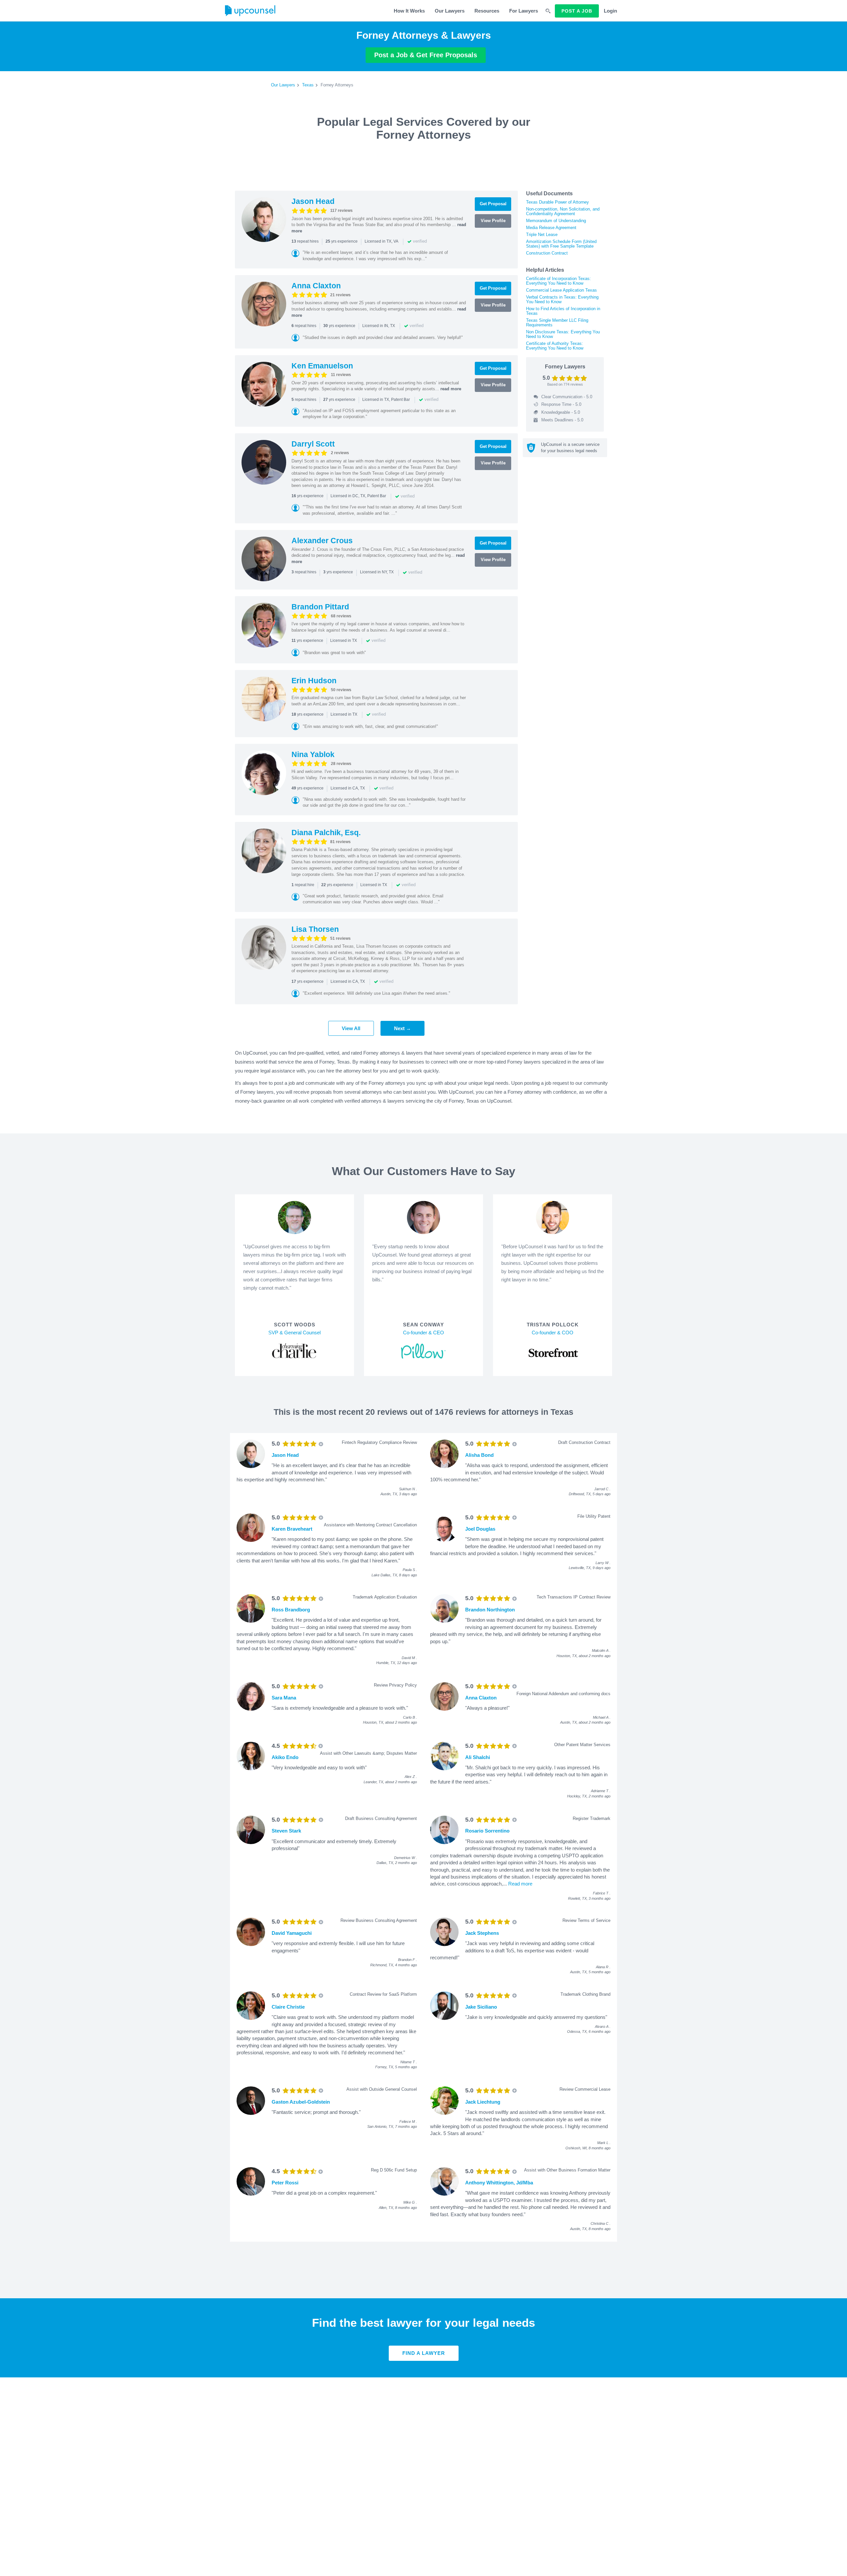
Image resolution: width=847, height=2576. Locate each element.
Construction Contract (547, 253)
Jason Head (313, 201)
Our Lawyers (450, 11)
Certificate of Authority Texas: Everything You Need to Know (555, 346)
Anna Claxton (316, 286)
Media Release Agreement (551, 228)
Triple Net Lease (542, 235)
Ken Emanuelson (322, 366)
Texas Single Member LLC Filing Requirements (557, 323)
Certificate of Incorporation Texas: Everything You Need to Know (558, 281)
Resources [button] (487, 11)
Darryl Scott (313, 444)
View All (351, 1028)
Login (610, 11)
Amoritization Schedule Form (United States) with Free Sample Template (561, 244)
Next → (402, 1028)
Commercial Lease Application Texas (561, 290)
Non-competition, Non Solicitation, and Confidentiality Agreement (563, 211)
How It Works (409, 11)
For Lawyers (524, 11)
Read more (520, 1884)
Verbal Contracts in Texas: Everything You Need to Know (562, 299)
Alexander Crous (322, 541)
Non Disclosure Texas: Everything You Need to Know (563, 334)
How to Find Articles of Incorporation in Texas (563, 311)
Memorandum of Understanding (556, 221)
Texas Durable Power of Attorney (557, 202)
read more (451, 389)
